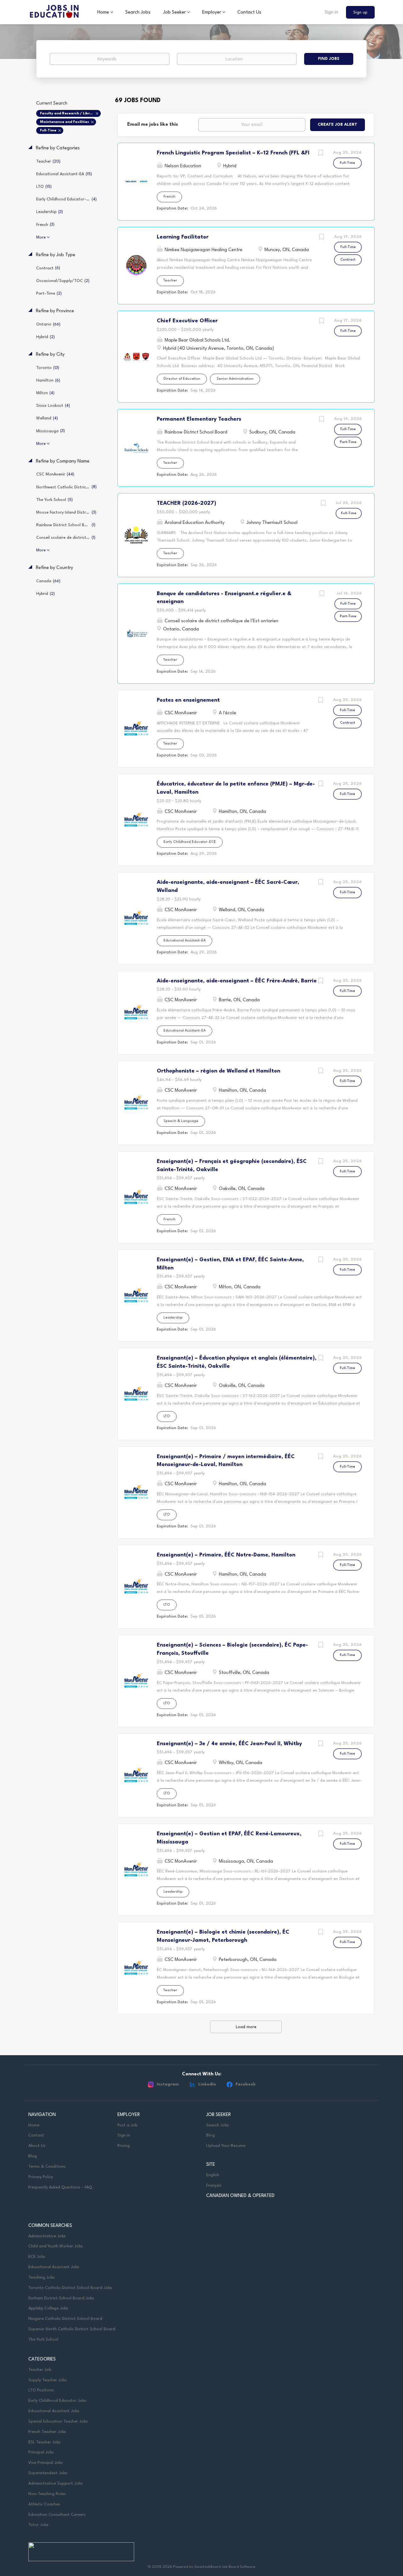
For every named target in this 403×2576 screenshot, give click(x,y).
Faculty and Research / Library (68, 114)
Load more (246, 2027)
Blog (33, 2156)
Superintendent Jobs (48, 2473)
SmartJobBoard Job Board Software (225, 2567)
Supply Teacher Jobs (48, 2380)
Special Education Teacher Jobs (58, 2421)
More (41, 237)
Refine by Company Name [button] (62, 461)
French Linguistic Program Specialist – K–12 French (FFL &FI (233, 153)
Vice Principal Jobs (46, 2463)
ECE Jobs (37, 2257)
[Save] (321, 154)
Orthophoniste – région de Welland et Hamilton (219, 1071)
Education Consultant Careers (57, 2515)
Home (34, 2125)
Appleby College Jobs (48, 2308)
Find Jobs (329, 59)
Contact (36, 2135)
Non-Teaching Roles (47, 2494)
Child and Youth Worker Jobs (56, 2246)
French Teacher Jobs (47, 2432)
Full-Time (48, 131)
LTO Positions (41, 2390)
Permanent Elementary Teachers (199, 419)
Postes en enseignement (188, 700)
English (213, 2175)
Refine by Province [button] (54, 311)
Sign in (331, 12)
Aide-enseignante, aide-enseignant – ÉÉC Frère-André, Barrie (237, 981)
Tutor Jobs (38, 2525)
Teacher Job (40, 2370)
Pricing (124, 2146)
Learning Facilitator (183, 237)
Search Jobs (218, 2125)
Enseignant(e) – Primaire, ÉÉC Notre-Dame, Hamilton (226, 1555)
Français (214, 2185)
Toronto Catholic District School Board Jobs (70, 2288)
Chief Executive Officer (187, 321)
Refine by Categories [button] (57, 148)
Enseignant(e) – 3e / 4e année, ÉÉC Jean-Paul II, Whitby (229, 1744)
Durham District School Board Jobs (61, 2298)
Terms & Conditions (47, 2167)
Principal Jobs (41, 2452)
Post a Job (127, 2125)
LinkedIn (207, 2084)
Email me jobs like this (153, 125)
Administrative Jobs (47, 2236)
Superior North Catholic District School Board (72, 2329)
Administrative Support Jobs (56, 2484)
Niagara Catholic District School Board (65, 2319)
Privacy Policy (41, 2177)
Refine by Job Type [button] (55, 255)
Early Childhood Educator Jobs (57, 2401)
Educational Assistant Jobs (54, 2267)
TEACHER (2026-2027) (187, 503)
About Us (37, 2146)
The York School (43, 2340)
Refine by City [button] (50, 355)
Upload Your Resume (226, 2146)
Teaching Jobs (42, 2277)
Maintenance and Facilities (65, 122)
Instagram (168, 2084)
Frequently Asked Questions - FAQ (60, 2187)
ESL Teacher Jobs (45, 2442)
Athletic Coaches (44, 2504)
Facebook (246, 2084)
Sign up (360, 12)
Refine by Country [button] (54, 568)
